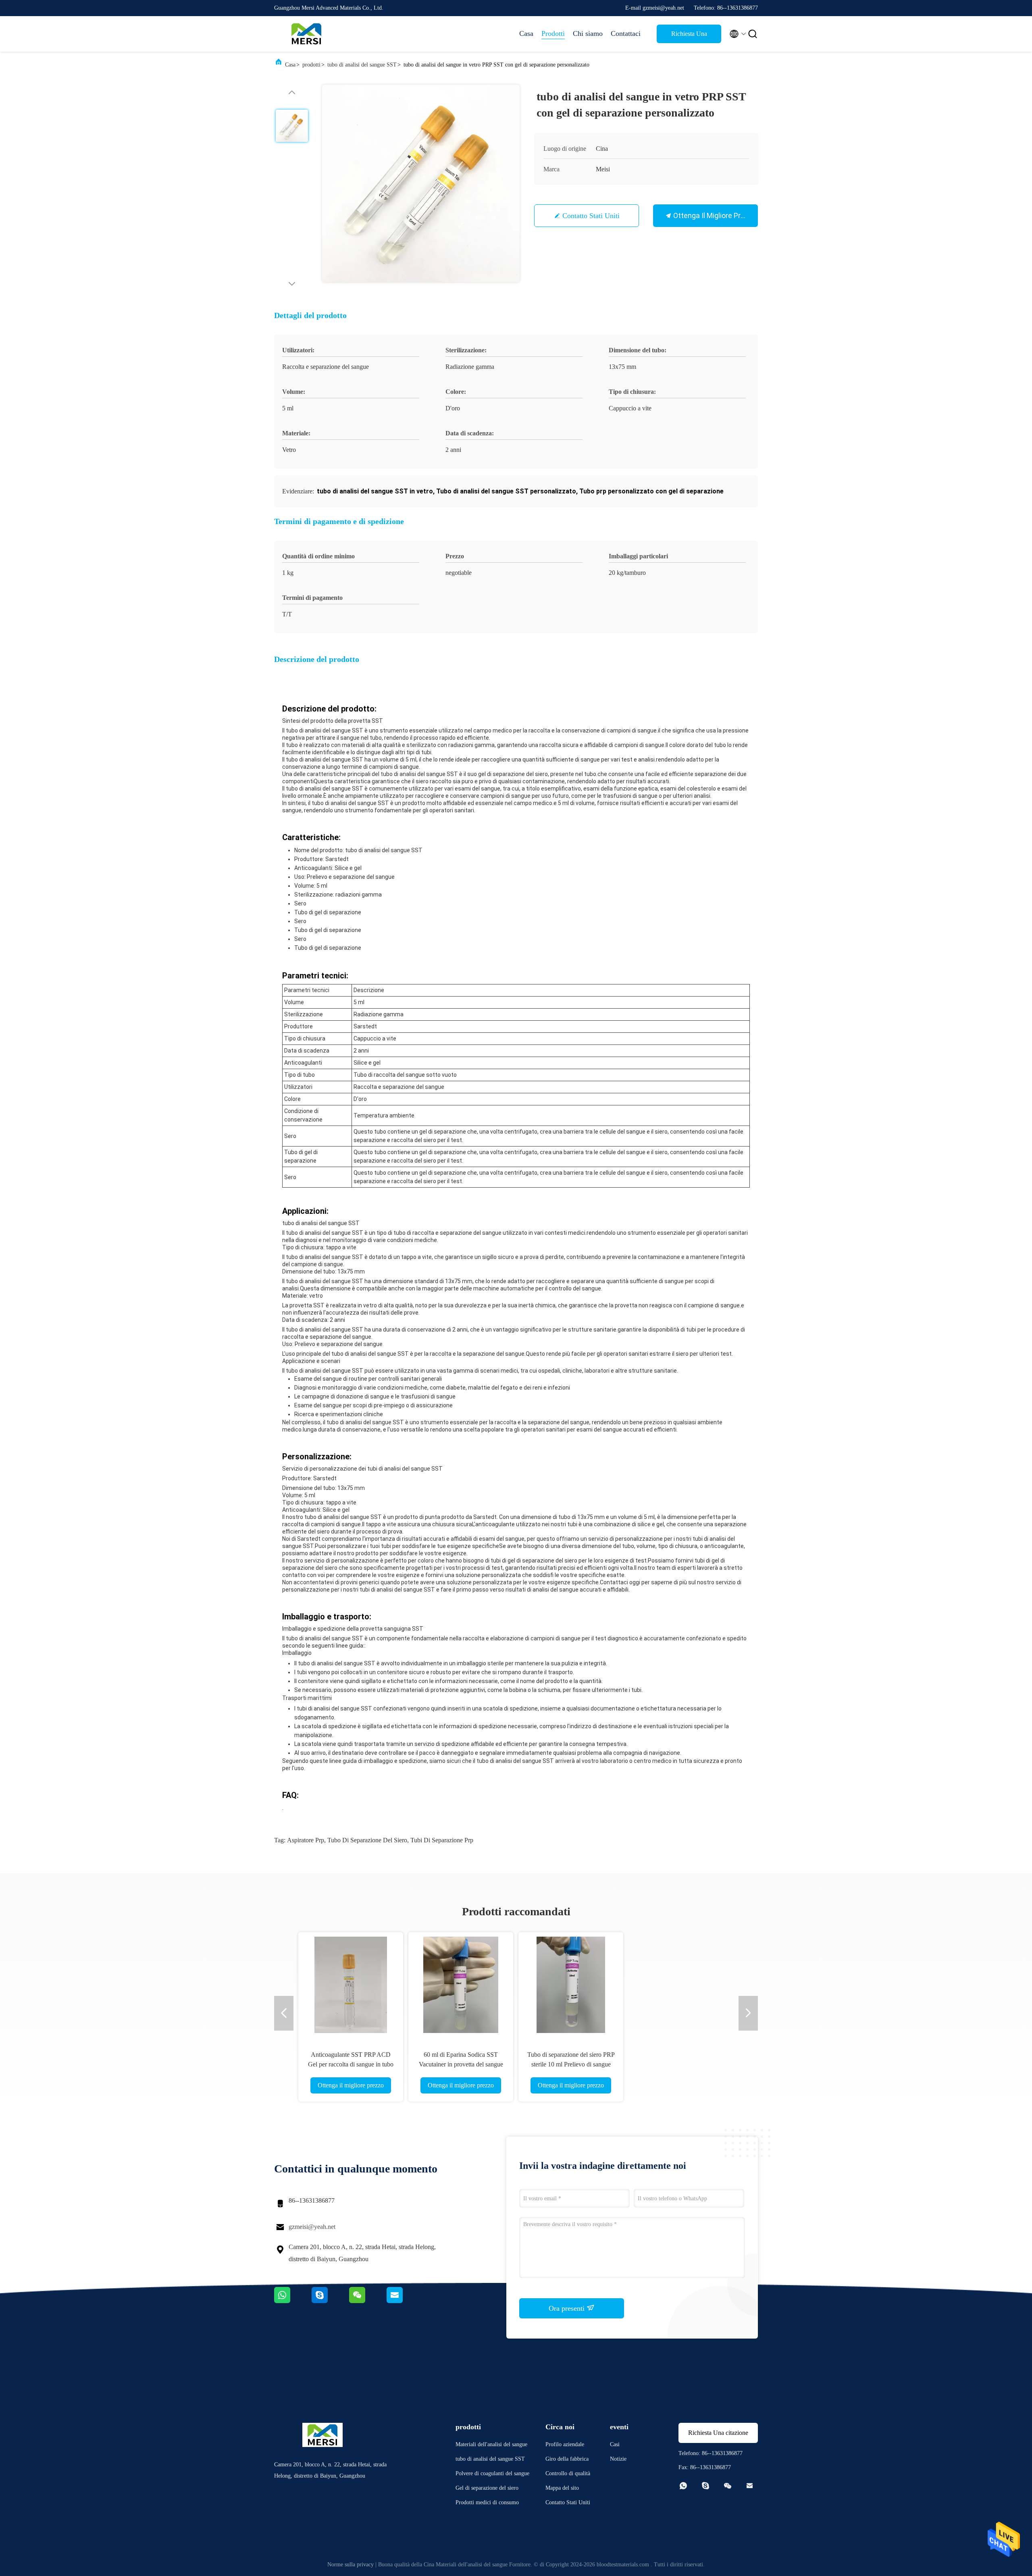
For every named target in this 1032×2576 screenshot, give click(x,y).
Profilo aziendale (565, 2444)
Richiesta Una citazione (689, 37)
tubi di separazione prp (442, 1840)
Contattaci (626, 33)
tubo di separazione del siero (367, 1840)
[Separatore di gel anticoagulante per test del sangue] (461, 1985)
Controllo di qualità (568, 2473)
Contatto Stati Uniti (591, 216)
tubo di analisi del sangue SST (362, 65)
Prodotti (553, 33)
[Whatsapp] (293, 2301)
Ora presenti (568, 2308)
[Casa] (306, 34)
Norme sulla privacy (351, 2565)
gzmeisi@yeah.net (312, 2227)
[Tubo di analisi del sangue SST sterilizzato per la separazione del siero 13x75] (351, 1985)
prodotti (311, 65)
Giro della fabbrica (567, 2459)
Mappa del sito (562, 2488)
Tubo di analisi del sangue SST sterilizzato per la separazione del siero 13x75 (351, 2064)
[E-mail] (405, 2301)
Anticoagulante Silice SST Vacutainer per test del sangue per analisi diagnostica (571, 2064)
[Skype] (330, 2301)
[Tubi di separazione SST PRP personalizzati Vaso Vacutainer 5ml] (681, 1985)
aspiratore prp (306, 1840)
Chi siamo (588, 33)
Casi (615, 2444)
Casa (526, 33)
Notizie (618, 2459)
